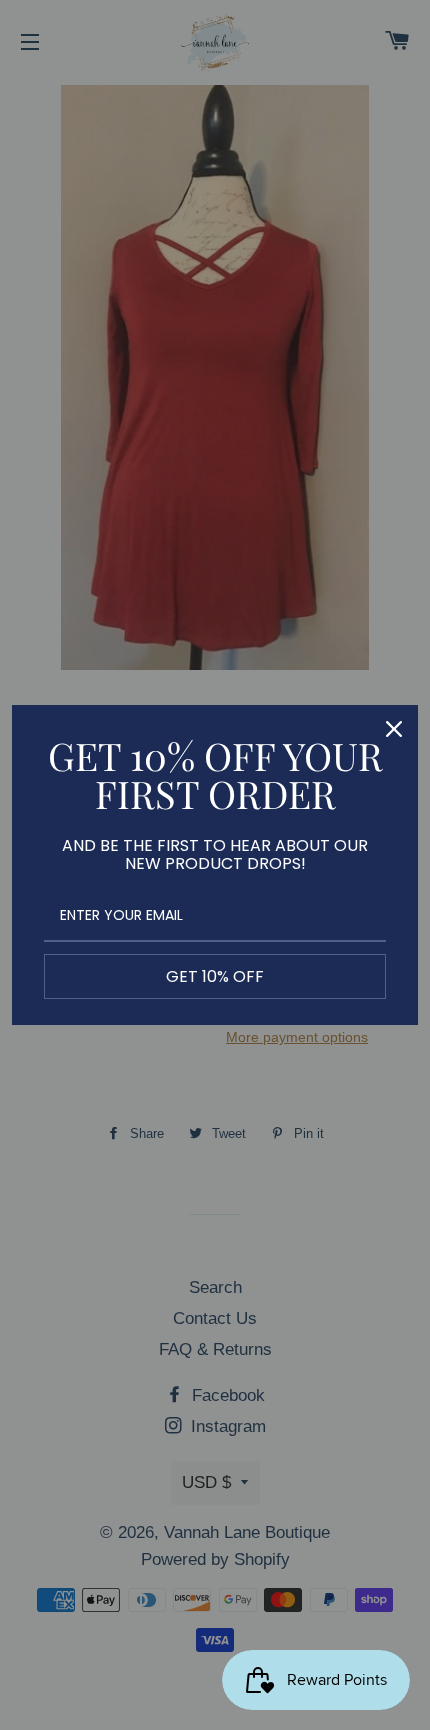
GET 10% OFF (215, 976)
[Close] (394, 729)
